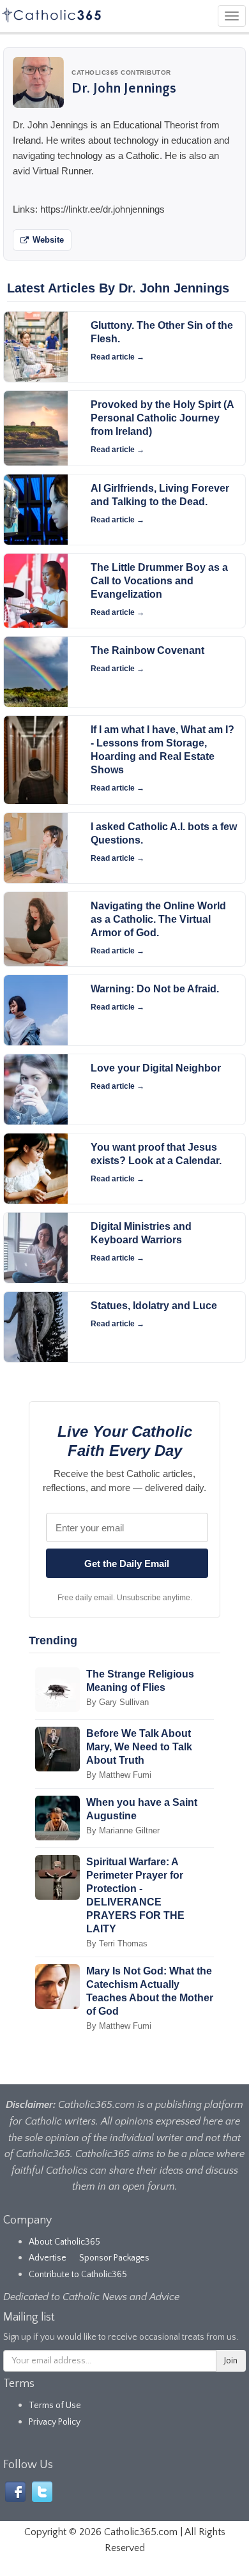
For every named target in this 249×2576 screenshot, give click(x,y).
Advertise (48, 2258)
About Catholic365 (64, 2242)
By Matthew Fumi (119, 1775)
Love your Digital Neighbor (156, 1068)
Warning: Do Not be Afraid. (155, 989)
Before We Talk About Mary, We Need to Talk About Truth (139, 1747)
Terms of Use (55, 2406)
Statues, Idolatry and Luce (154, 1306)
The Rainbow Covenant (147, 650)
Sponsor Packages (114, 2258)
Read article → (117, 357)
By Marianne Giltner (123, 1830)
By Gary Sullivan (117, 1702)
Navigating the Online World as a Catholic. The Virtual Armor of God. (158, 919)
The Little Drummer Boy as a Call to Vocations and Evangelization (159, 581)
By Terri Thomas (117, 1943)
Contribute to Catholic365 (78, 2275)
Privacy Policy (55, 2422)
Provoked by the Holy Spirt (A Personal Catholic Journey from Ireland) (162, 418)
